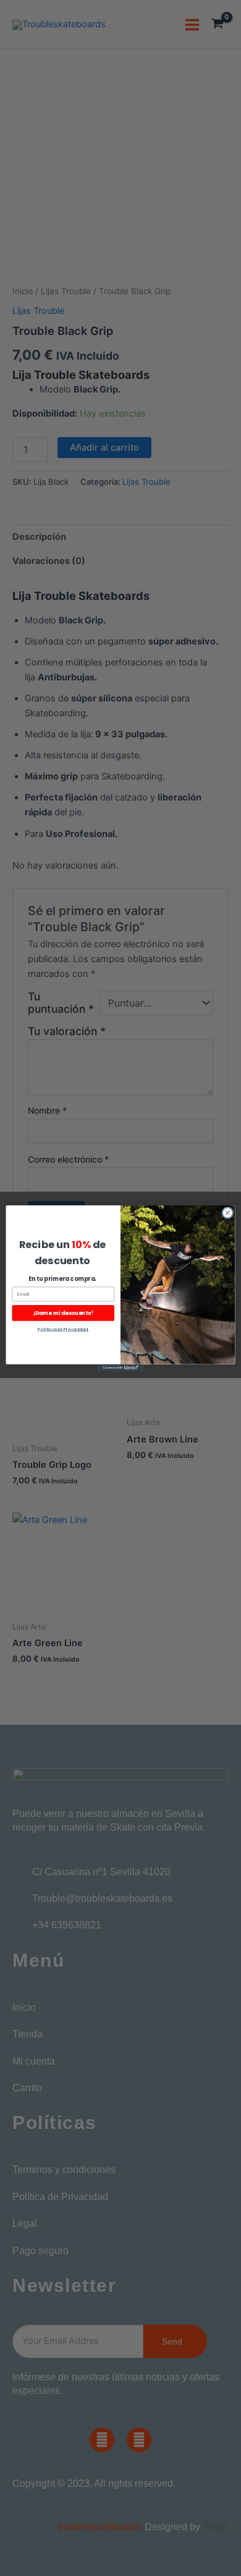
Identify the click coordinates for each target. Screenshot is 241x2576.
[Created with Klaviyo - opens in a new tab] (120, 1367)
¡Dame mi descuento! (63, 1312)
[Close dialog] (228, 1212)
